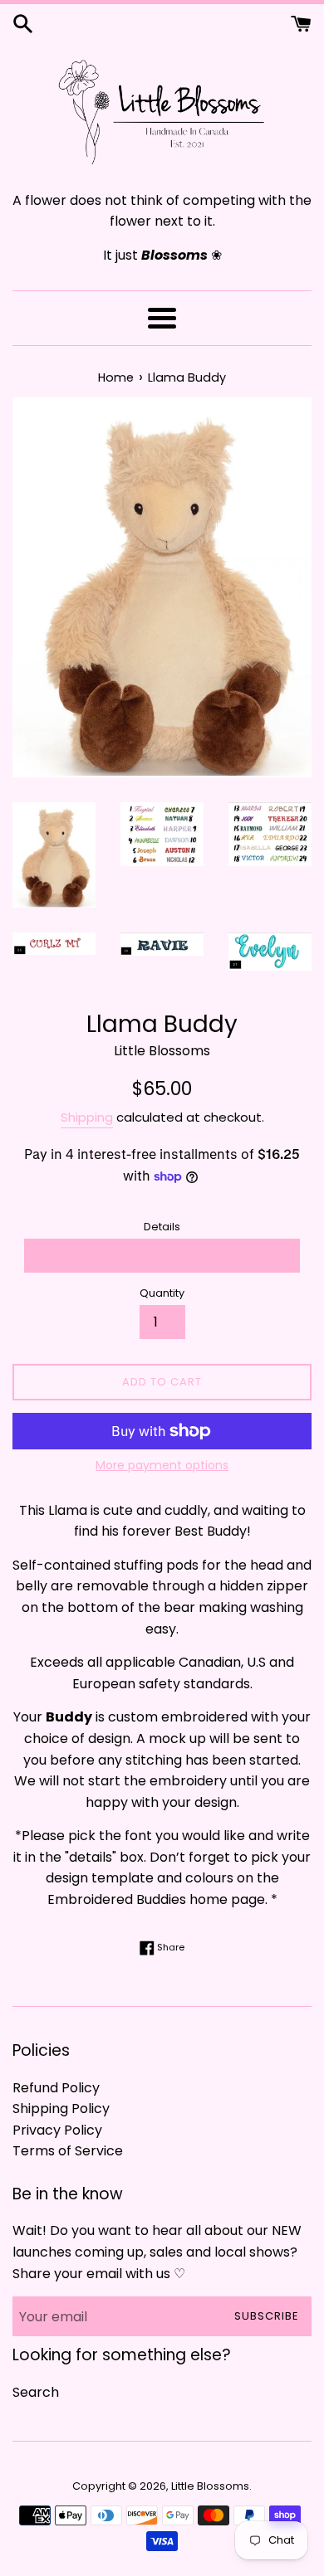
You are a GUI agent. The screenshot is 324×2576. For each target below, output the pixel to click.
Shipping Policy (61, 2109)
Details (162, 1227)
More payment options (162, 1465)
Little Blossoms (210, 2486)
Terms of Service (68, 2151)
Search (36, 2392)
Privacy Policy (57, 2130)
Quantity (162, 1293)
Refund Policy (56, 2088)
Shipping (87, 1117)
